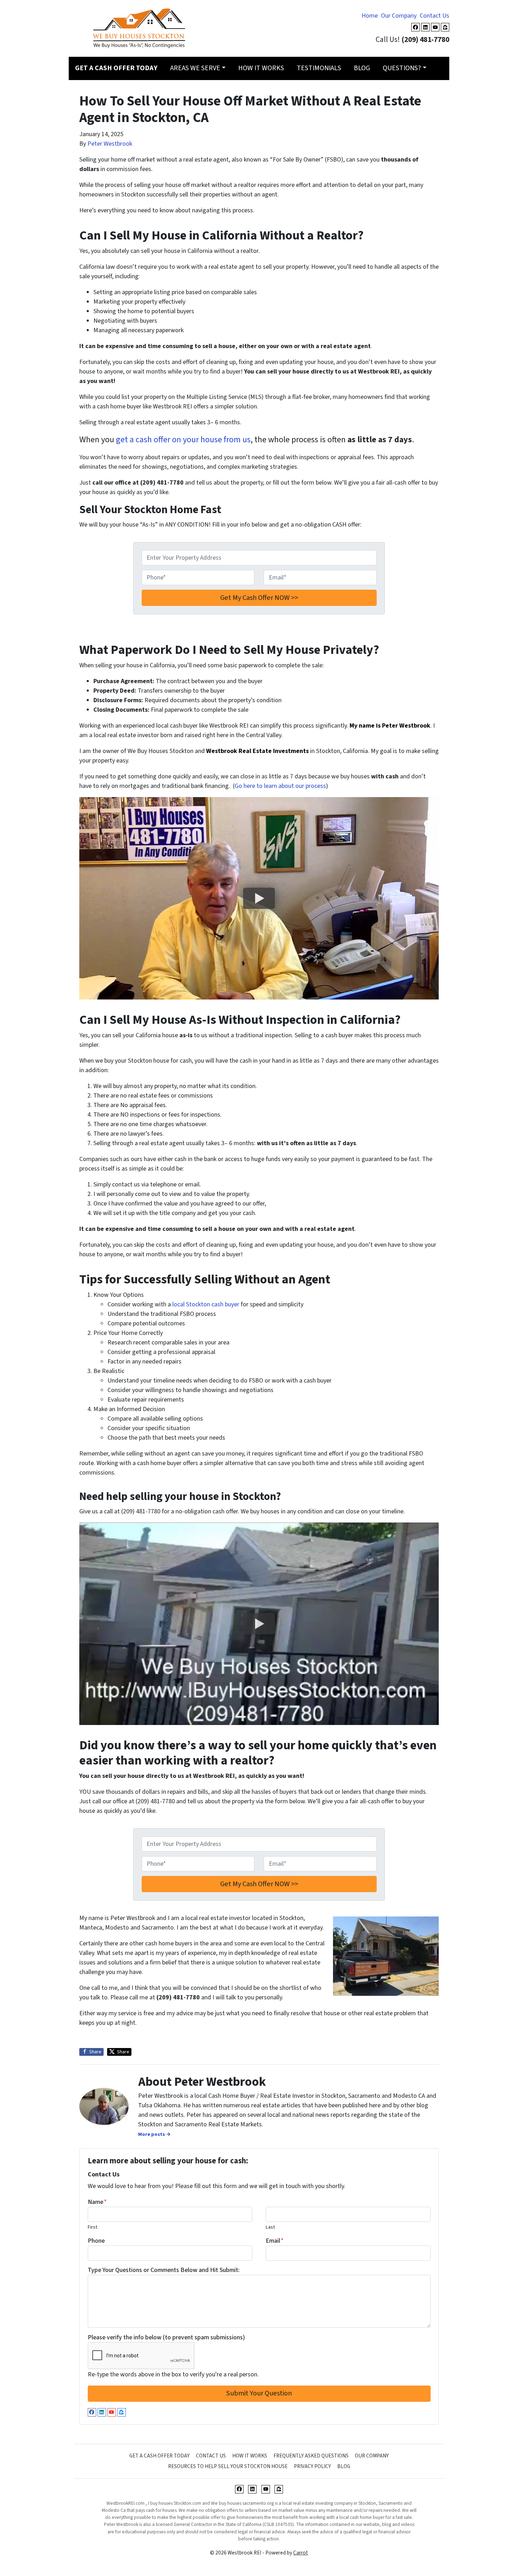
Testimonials (319, 68)
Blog (362, 68)
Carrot (301, 2553)
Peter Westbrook (110, 144)
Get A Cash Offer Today (159, 2456)
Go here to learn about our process (280, 786)
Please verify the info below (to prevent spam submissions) (166, 2337)
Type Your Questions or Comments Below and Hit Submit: (164, 2270)
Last (270, 2227)
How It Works (261, 68)
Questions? (402, 68)
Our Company (399, 16)
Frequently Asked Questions (311, 2456)
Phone (96, 2241)
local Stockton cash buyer (206, 1304)
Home (370, 16)
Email (275, 2241)
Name (97, 2202)
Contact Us (434, 16)
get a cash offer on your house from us (183, 440)
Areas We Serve (195, 68)
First (92, 2227)
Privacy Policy (312, 2466)
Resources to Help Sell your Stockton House (228, 2466)
